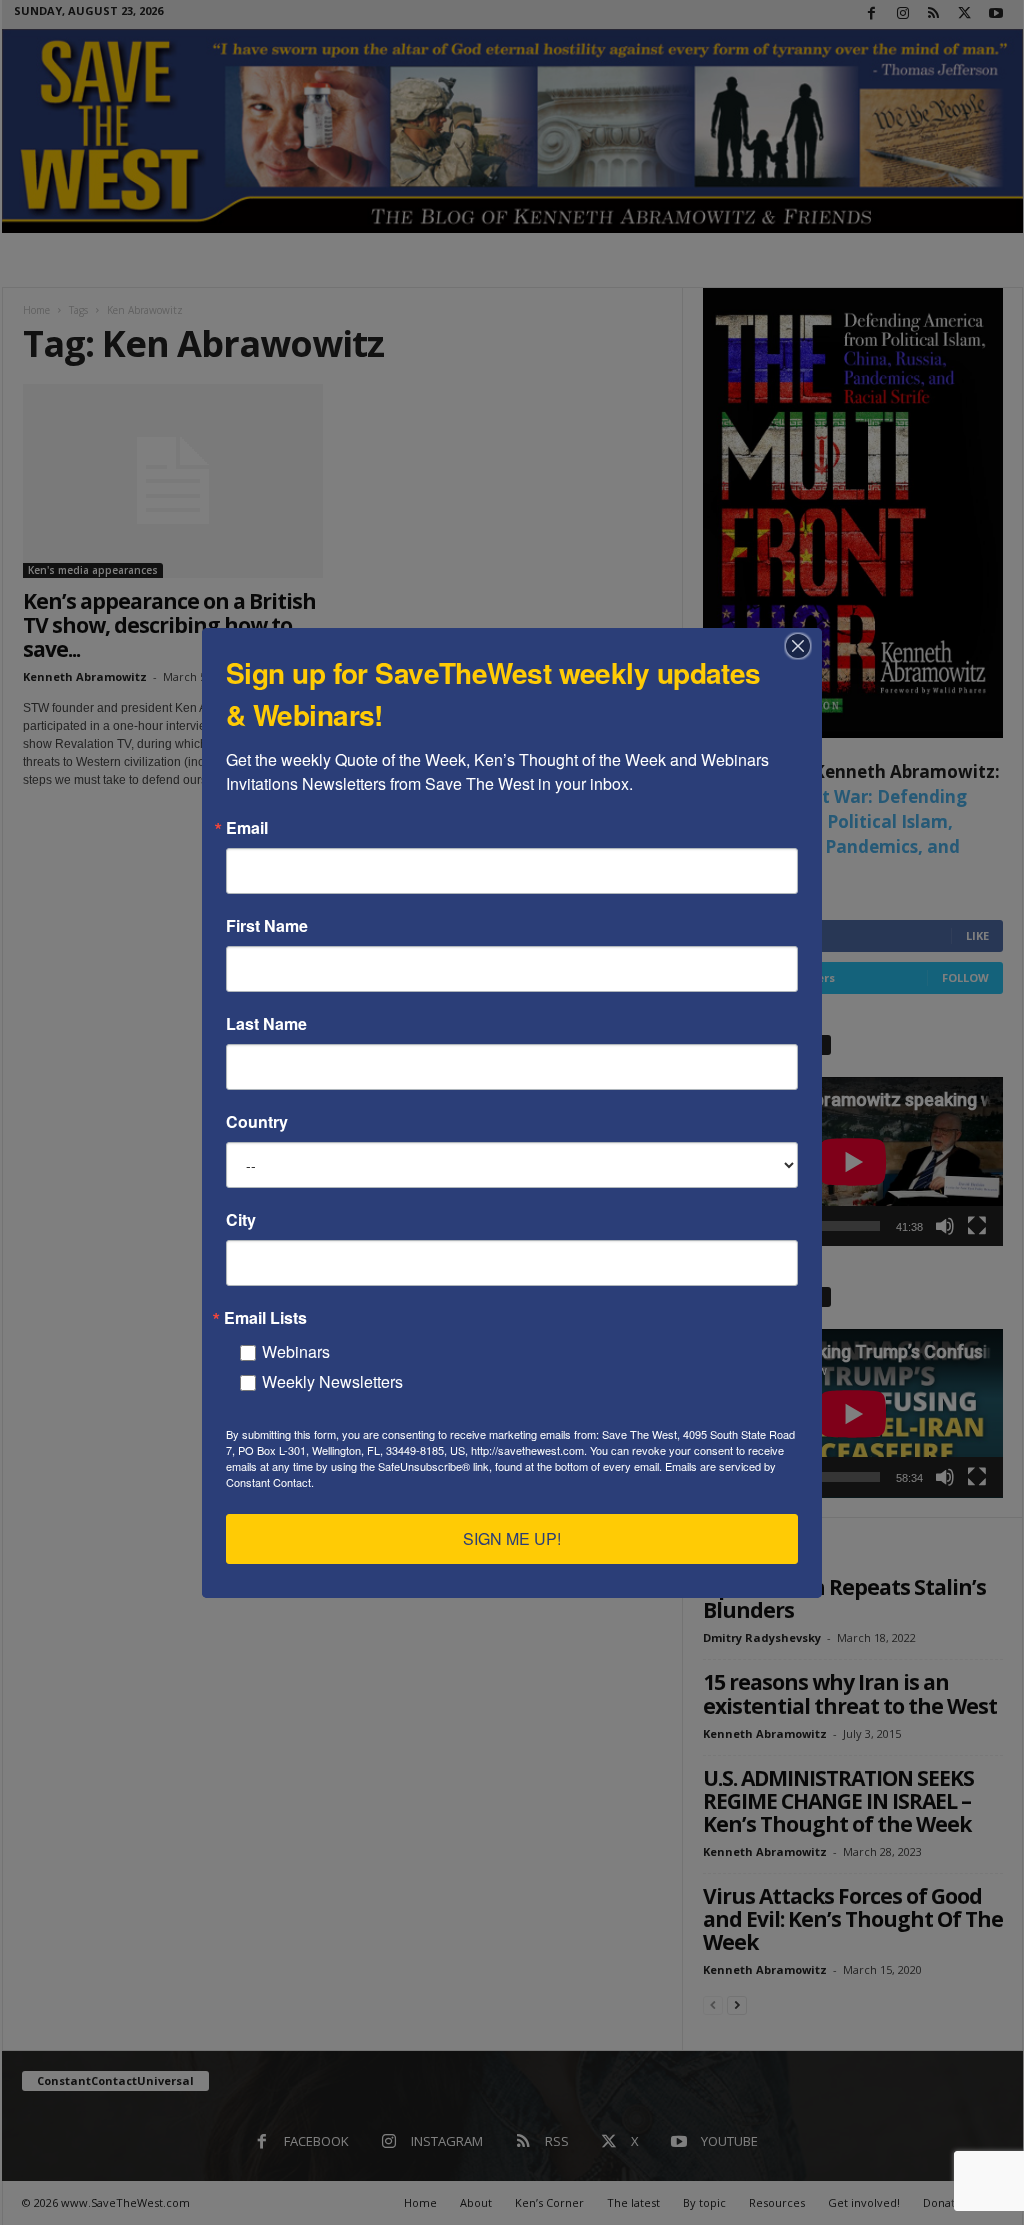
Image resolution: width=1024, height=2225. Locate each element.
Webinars (296, 1351)
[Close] (804, 646)
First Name (267, 926)
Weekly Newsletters (332, 1381)
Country (257, 1122)
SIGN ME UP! (512, 1538)
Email (247, 828)
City (241, 1220)
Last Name (266, 1024)
